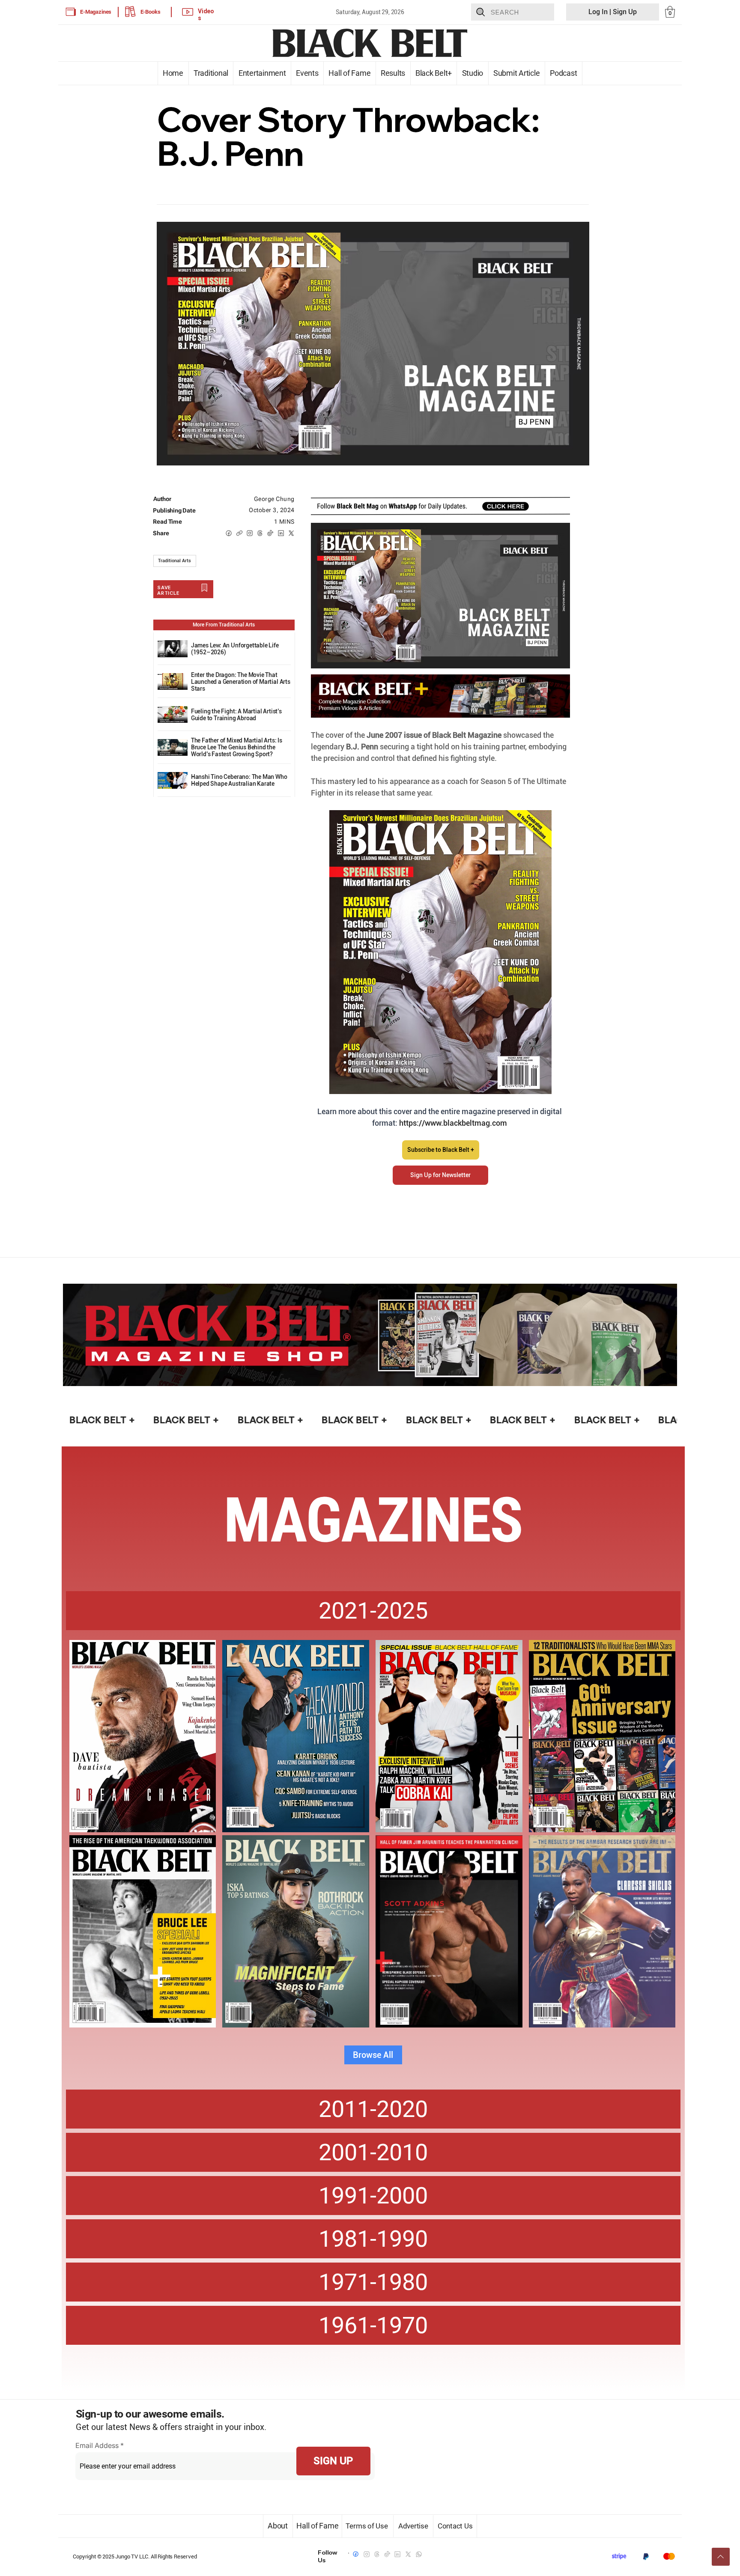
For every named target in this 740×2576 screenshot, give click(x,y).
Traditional (211, 73)
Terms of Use (368, 2526)
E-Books (151, 12)
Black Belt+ (434, 73)
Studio (472, 73)
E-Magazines (96, 12)
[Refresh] (721, 2557)
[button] (670, 12)
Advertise (413, 2526)
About (278, 2526)
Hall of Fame (350, 73)
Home (173, 73)
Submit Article (517, 73)
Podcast (564, 73)
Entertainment (262, 73)
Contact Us (455, 2526)
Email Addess (97, 2445)
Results (393, 73)
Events (307, 73)
